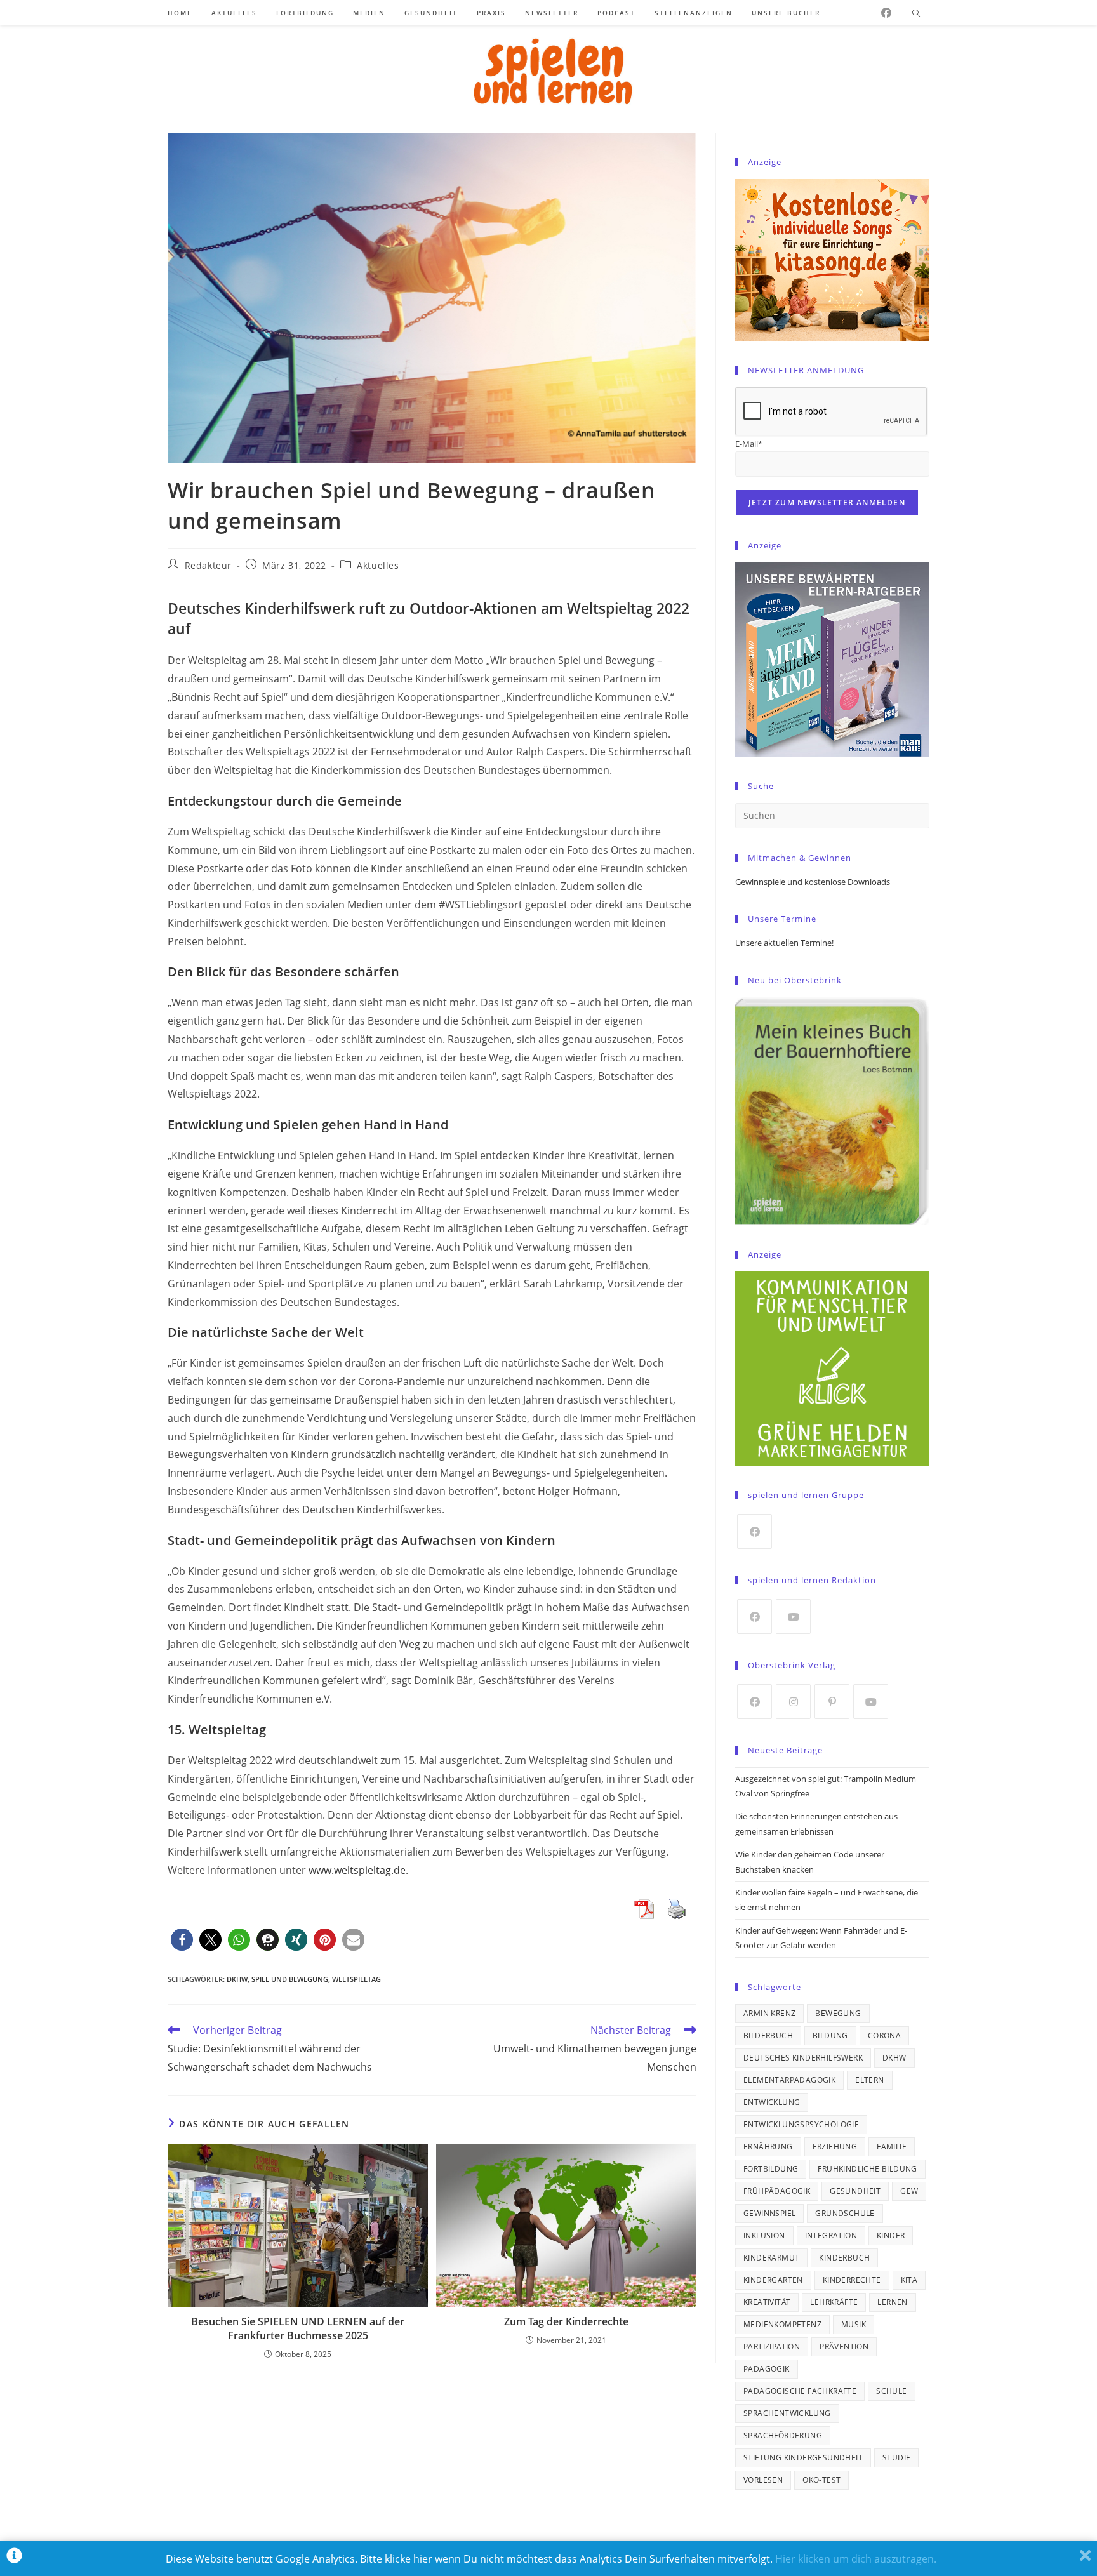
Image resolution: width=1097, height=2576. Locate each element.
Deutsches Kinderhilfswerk (803, 2058)
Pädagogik (767, 2369)
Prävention (844, 2347)
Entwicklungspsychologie (801, 2124)
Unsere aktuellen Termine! (784, 943)
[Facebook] (886, 13)
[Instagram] (793, 1702)
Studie (896, 2458)
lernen (892, 2302)
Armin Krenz (769, 2013)
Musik (854, 2324)
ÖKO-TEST (821, 2480)
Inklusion (764, 2235)
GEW (909, 2191)
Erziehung (835, 2147)
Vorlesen (763, 2480)
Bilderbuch (768, 2035)
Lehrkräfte (834, 2302)
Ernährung (768, 2147)
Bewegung (838, 2013)
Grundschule (845, 2213)
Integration (831, 2235)
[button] (182, 1940)
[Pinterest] (832, 1702)
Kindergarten (773, 2280)
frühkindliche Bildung (867, 2169)
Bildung (830, 2035)
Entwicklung (772, 2102)
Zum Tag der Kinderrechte (566, 2321)
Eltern (869, 2080)
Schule (891, 2391)
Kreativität (767, 2302)
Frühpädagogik (777, 2191)
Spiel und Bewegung (290, 1979)
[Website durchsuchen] (916, 14)
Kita (909, 2280)
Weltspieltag (356, 1979)
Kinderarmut (771, 2258)
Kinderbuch (844, 2258)
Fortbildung (771, 2169)
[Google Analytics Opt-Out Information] (14, 2559)
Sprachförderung (783, 2435)
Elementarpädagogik (789, 2080)
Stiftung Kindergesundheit (803, 2458)
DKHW (237, 1979)
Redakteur (208, 565)
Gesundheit (855, 2191)
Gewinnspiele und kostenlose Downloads (813, 882)
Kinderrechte (852, 2280)
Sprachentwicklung (787, 2413)
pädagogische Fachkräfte (800, 2391)
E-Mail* (749, 444)
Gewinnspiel (769, 2213)
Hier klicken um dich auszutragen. (856, 2559)
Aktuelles (378, 565)
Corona (884, 2035)
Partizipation (772, 2347)
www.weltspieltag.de (357, 1870)
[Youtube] (793, 1617)
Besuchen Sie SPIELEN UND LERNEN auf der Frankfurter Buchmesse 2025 (298, 2328)
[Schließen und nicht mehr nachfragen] (1085, 2559)
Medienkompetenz (782, 2324)
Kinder (891, 2235)
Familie (892, 2147)
